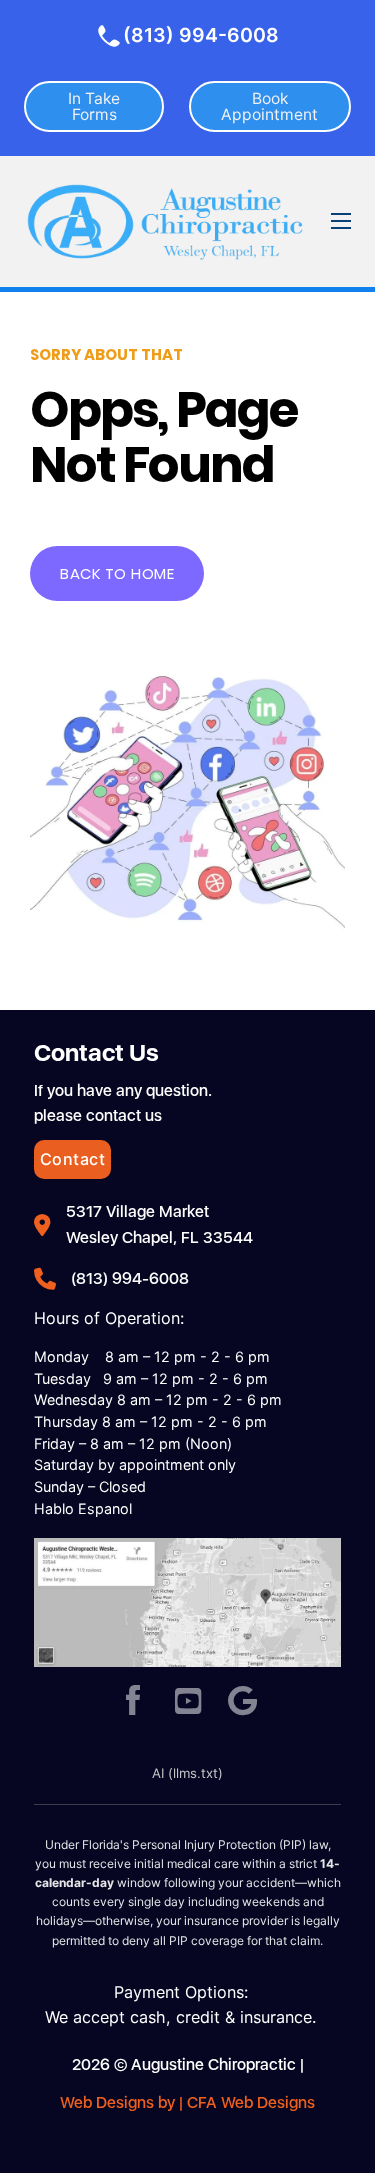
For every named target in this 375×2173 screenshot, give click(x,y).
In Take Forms (94, 106)
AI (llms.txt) (187, 1773)
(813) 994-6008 (201, 35)
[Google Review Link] (243, 1702)
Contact (73, 1159)
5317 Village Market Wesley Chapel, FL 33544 (159, 1224)
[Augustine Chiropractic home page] (165, 221)
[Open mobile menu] (341, 221)
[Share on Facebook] (133, 1702)
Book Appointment (269, 106)
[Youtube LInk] (188, 1702)
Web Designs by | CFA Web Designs (187, 2102)
